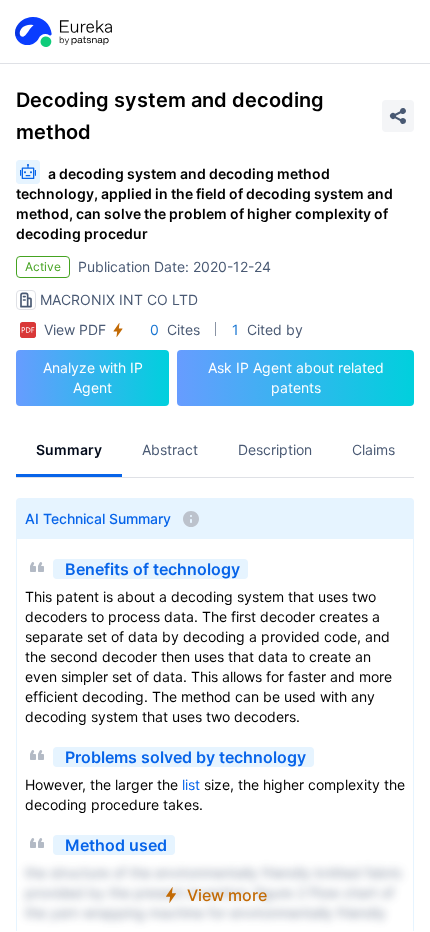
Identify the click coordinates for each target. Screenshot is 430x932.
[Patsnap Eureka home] (62, 32)
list (191, 784)
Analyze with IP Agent (93, 377)
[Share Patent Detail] (398, 116)
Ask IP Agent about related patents (296, 377)
